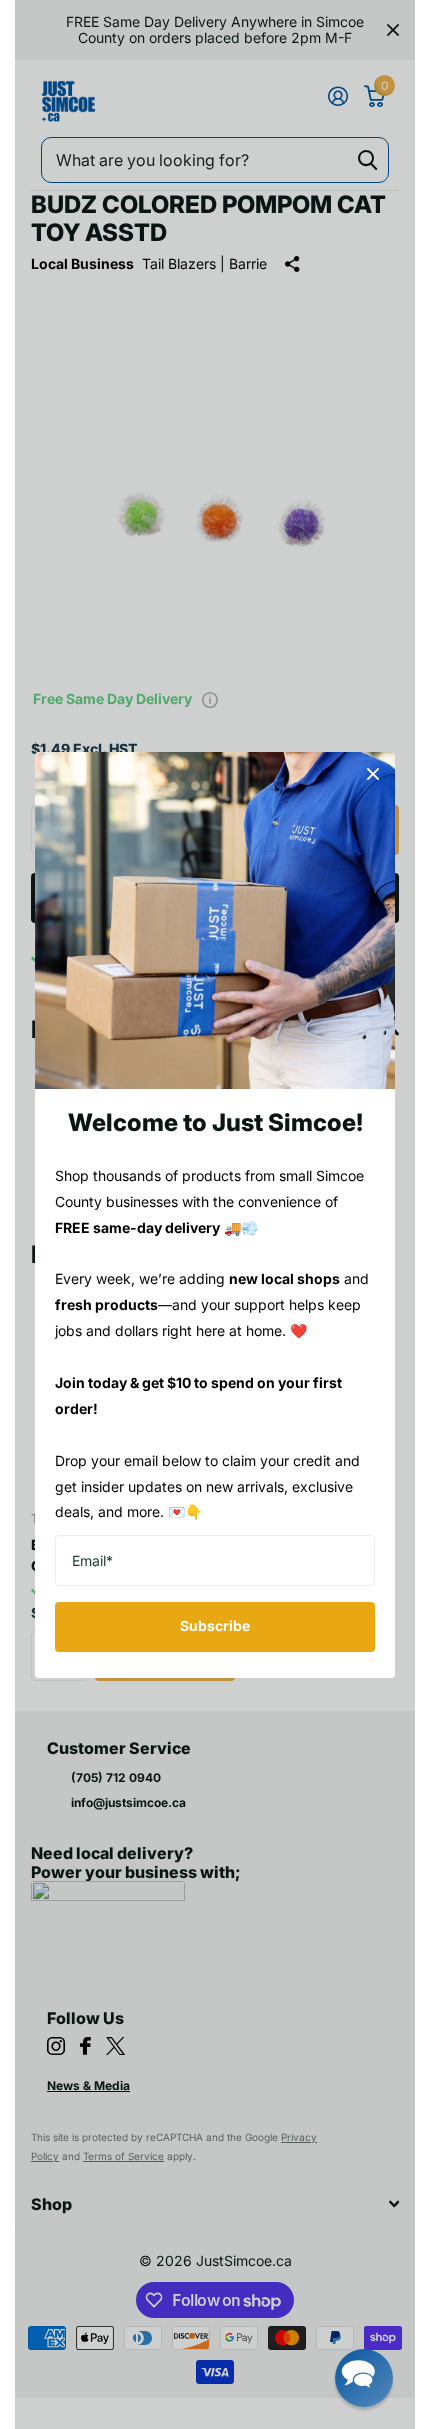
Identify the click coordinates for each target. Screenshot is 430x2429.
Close (373, 774)
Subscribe (215, 1625)
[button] (364, 2378)
